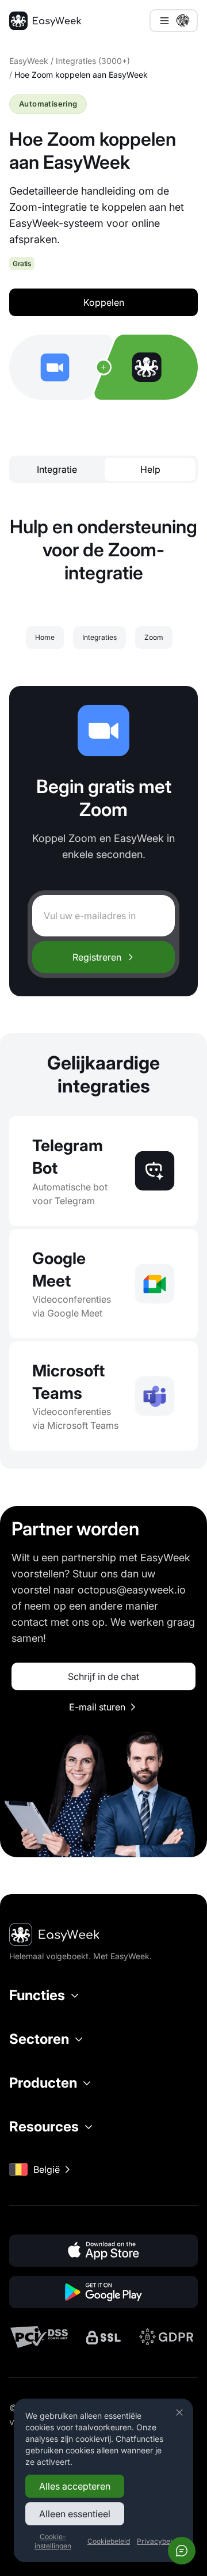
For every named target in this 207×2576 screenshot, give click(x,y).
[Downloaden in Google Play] (103, 2292)
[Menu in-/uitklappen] (174, 21)
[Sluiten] (179, 2412)
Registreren (97, 957)
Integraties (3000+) (93, 61)
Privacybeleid (159, 2541)
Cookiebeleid (109, 2541)
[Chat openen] (182, 2551)
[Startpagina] (45, 21)
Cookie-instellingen (53, 2541)
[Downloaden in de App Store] (103, 2251)
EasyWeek (29, 61)
